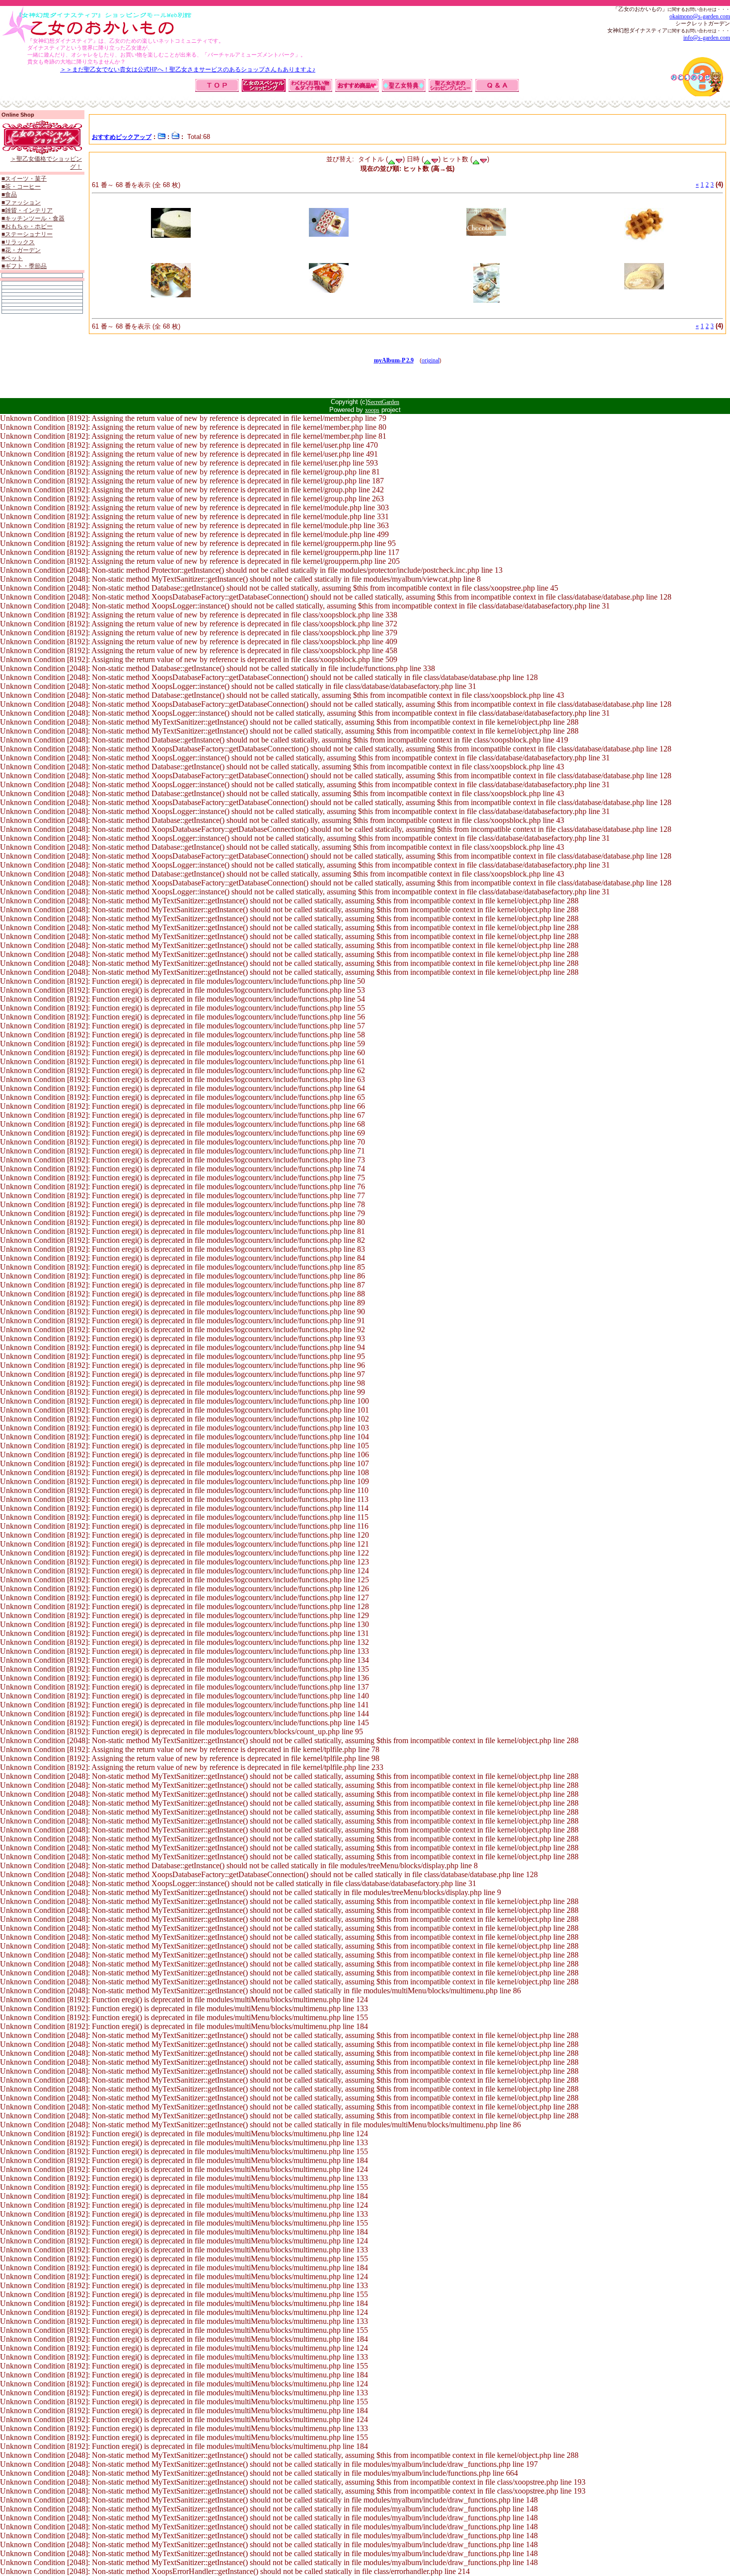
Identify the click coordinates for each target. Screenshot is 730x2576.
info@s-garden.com (707, 38)
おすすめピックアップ (122, 137)
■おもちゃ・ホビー (27, 226)
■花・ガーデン (21, 250)
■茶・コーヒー (21, 187)
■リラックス (18, 242)
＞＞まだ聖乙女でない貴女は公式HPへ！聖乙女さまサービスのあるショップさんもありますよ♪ (188, 69)
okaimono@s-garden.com (700, 16)
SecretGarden (383, 402)
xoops (372, 410)
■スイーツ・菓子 (24, 179)
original (431, 360)
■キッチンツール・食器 (33, 218)
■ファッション (21, 203)
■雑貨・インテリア (27, 210)
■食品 (9, 195)
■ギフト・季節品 (24, 266)
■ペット (12, 258)
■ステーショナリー (27, 234)
